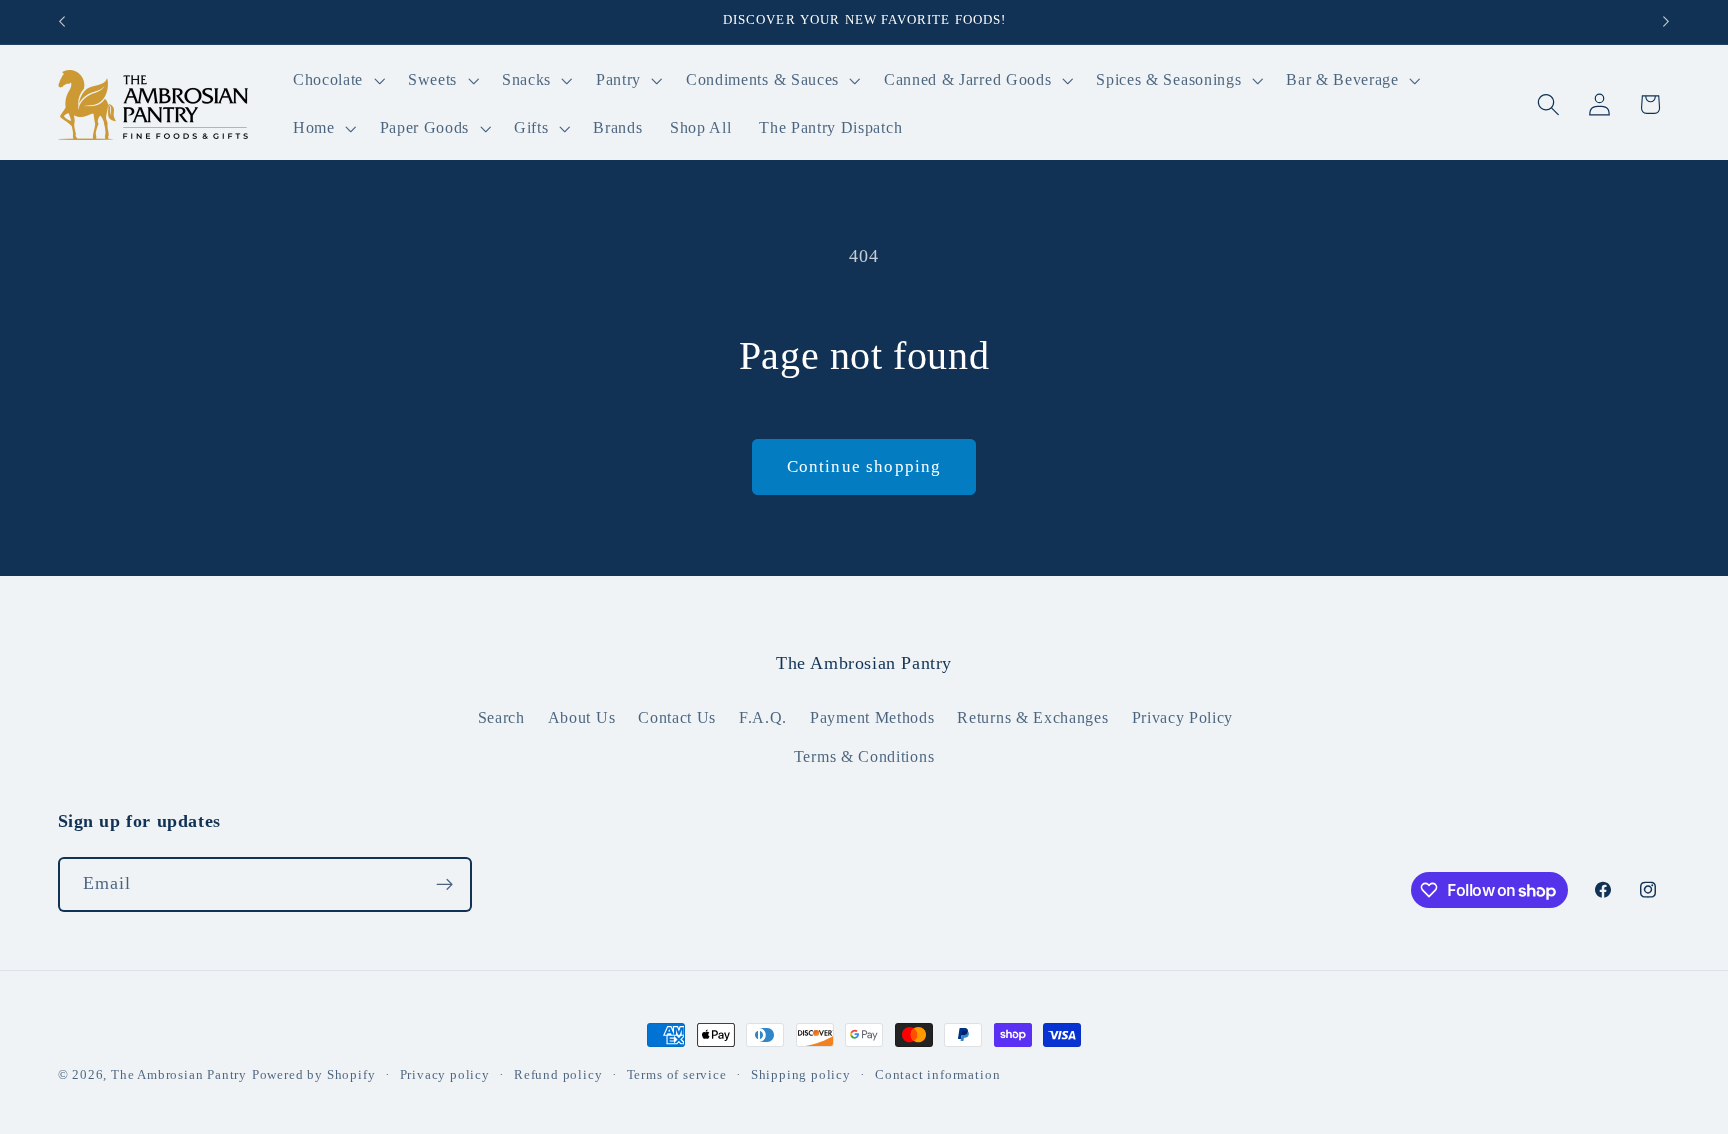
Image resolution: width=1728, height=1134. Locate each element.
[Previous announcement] (62, 22)
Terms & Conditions (864, 756)
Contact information (937, 1075)
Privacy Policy (1183, 717)
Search (501, 717)
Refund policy (558, 1075)
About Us (582, 717)
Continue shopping (864, 466)
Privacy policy (445, 1075)
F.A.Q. (763, 717)
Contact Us (677, 717)
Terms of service (677, 1075)
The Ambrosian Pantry (179, 1075)
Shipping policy (801, 1075)
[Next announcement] (1666, 22)
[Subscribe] (444, 885)
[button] (336, 81)
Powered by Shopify (314, 1075)
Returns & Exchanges (1032, 717)
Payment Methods (872, 717)
